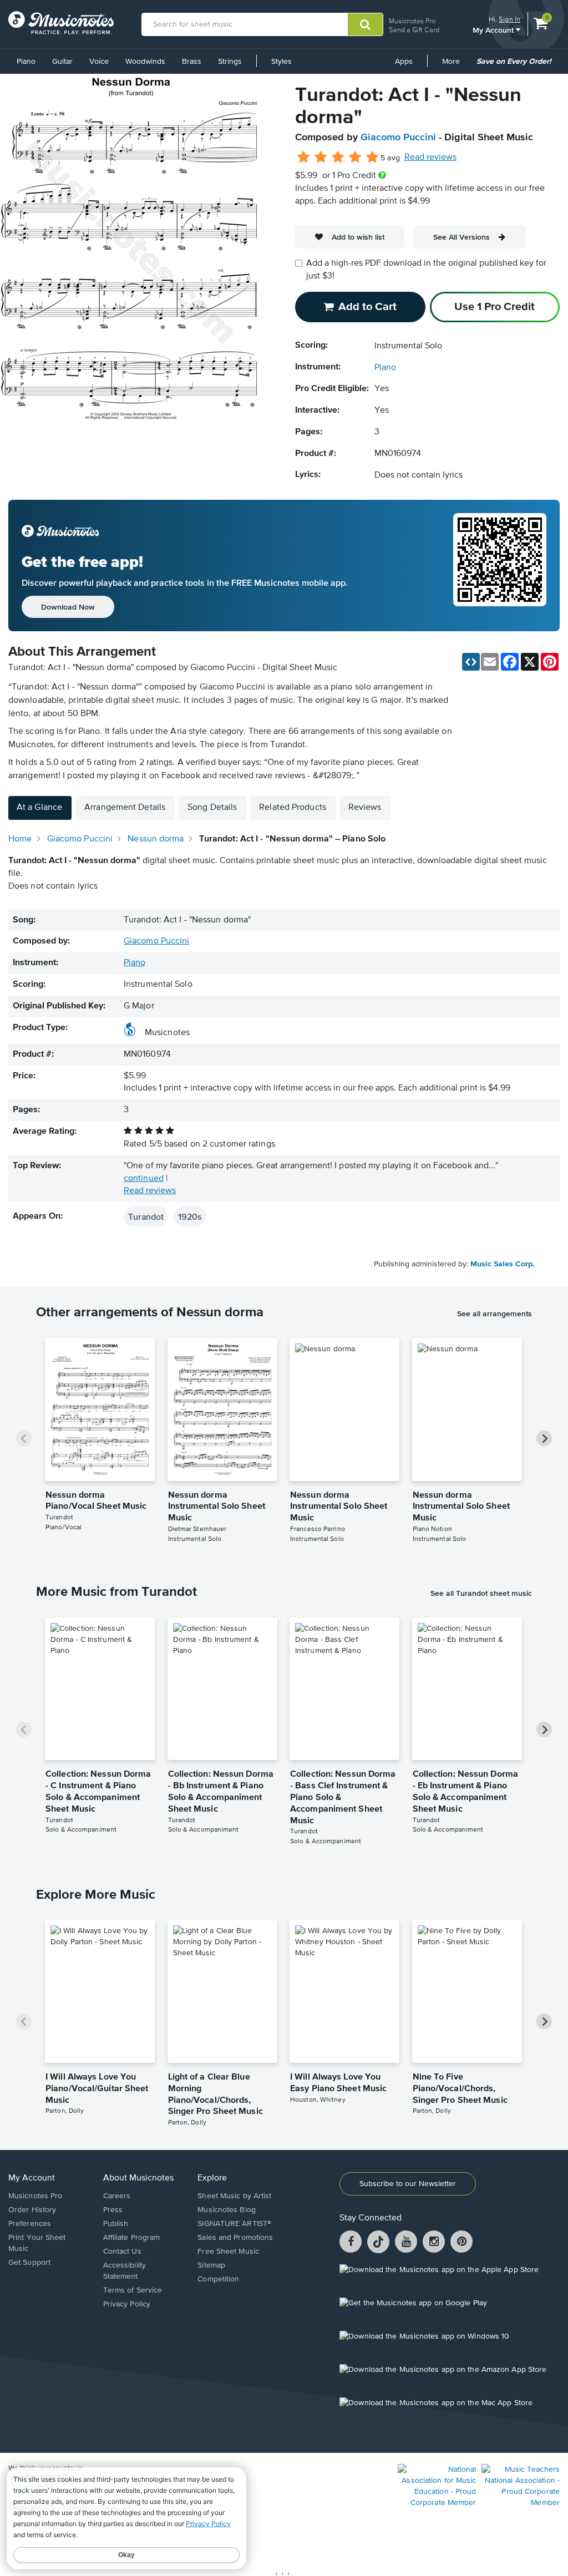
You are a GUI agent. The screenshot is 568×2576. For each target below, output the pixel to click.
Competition (218, 2279)
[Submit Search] (365, 24)
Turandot (146, 1216)
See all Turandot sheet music (481, 1593)
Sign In (509, 19)
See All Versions (461, 237)
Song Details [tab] (212, 808)
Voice (99, 62)
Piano (26, 62)
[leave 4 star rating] (355, 158)
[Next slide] (544, 1438)
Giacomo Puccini (398, 138)
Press (113, 2210)
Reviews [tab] (365, 808)
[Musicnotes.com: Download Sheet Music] (61, 23)
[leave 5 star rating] (372, 158)
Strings (230, 62)
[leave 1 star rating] (304, 158)
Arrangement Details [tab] (125, 808)
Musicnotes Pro (412, 21)
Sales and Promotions (235, 2238)
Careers (117, 2196)
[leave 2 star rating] (321, 158)
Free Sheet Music (228, 2252)
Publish (116, 2224)
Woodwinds (145, 62)
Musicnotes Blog (227, 2210)
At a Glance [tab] (39, 808)
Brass (192, 62)
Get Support (29, 2263)
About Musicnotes (138, 2178)
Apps (404, 62)
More (455, 65)
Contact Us (122, 2252)
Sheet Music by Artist (234, 2196)
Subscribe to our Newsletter (408, 2184)
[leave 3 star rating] (338, 158)
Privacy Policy (127, 2304)
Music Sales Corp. (503, 1264)
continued (144, 1179)
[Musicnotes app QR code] (500, 566)
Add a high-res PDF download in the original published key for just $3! (426, 270)
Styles (282, 62)
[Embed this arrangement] (471, 662)
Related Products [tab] (293, 808)
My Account (494, 30)
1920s (190, 1216)
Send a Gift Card (414, 30)
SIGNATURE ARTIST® (234, 2224)
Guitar (62, 62)
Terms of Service (133, 2290)
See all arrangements (495, 1314)
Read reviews (430, 158)
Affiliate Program (132, 2238)
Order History (32, 2210)
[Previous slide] (24, 1438)
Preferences (30, 2224)
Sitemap (211, 2265)
